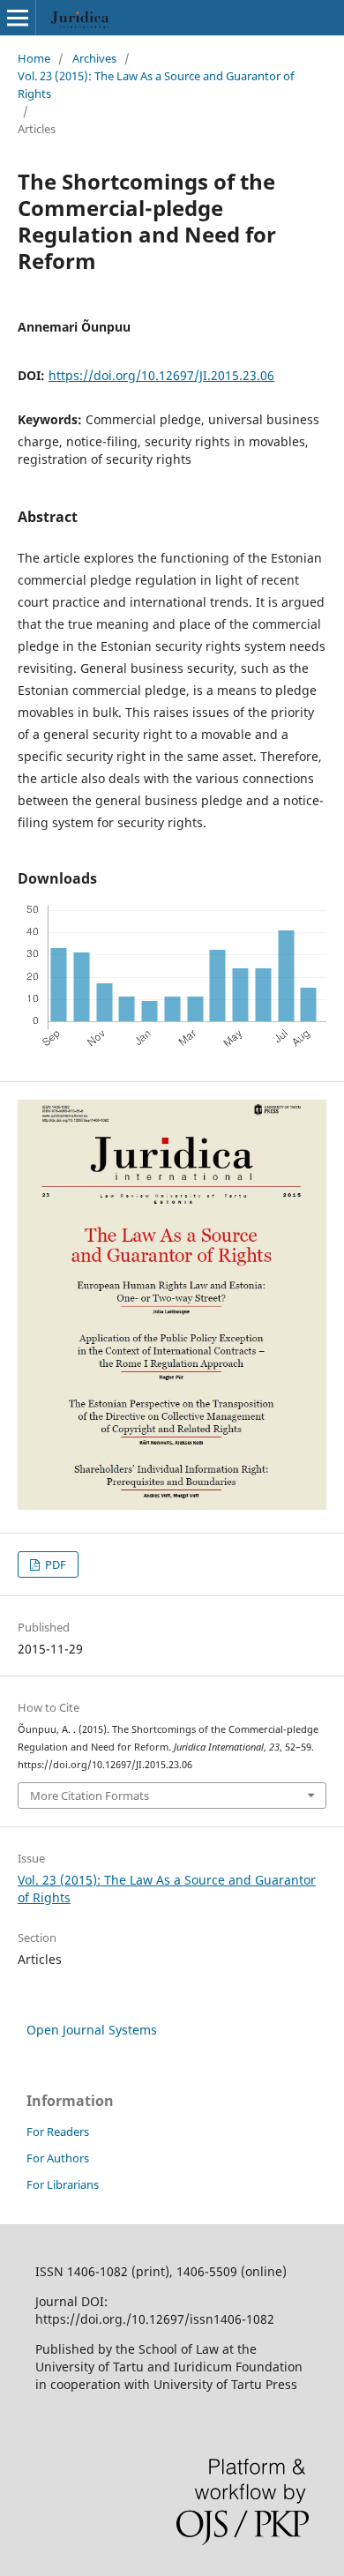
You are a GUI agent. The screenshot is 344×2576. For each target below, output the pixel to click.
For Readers (58, 2132)
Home (34, 58)
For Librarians (63, 2184)
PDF (54, 1564)
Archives (94, 58)
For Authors (58, 2158)
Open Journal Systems (92, 2030)
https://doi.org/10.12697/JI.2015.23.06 (161, 375)
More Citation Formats (90, 1796)
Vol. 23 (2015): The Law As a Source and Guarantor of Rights (156, 85)
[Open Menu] (18, 18)
